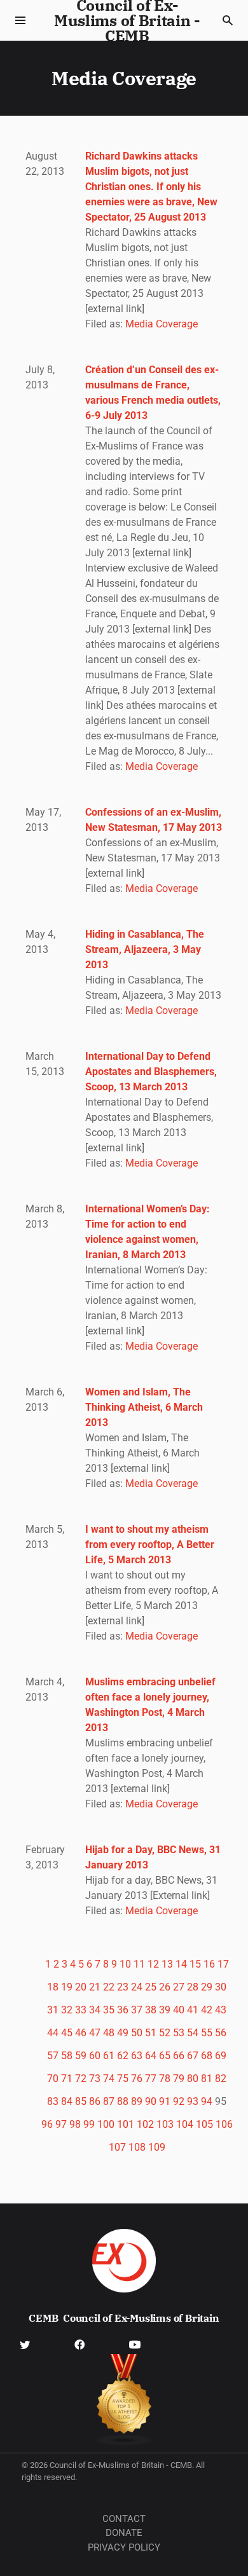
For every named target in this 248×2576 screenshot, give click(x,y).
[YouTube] (135, 2344)
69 (221, 2056)
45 (67, 2033)
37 (137, 2010)
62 (123, 2056)
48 (109, 2033)
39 (165, 2010)
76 (137, 2079)
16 (209, 1964)
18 (53, 1987)
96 (47, 2124)
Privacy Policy (124, 2547)
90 (151, 2101)
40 (179, 2010)
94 (207, 2101)
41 (193, 2010)
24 (137, 1987)
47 (95, 2033)
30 (221, 1987)
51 (151, 2033)
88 (123, 2101)
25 (151, 1987)
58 (67, 2056)
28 (193, 1987)
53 (179, 2033)
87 (109, 2101)
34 (95, 2010)
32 (67, 2010)
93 (193, 2101)
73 (95, 2079)
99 (89, 2124)
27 (179, 1987)
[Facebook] (79, 2344)
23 (123, 1987)
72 (81, 2079)
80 (193, 2079)
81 (207, 2079)
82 (221, 2079)
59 (81, 2056)
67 (193, 2056)
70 (53, 2079)
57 (53, 2056)
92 (179, 2101)
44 (53, 2033)
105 (204, 2124)
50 (137, 2033)
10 (125, 1964)
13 (167, 1964)
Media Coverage (162, 324)
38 (151, 2010)
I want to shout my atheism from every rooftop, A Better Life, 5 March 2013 (150, 1545)
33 (81, 2010)
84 (67, 2101)
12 (153, 1964)
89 (137, 2101)
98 (75, 2124)
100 (106, 2124)
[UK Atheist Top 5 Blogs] (124, 2400)
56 (221, 2033)
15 (195, 1964)
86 (95, 2101)
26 (165, 1987)
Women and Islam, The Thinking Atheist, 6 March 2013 (144, 1407)
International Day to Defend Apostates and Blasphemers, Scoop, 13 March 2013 (151, 1072)
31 (53, 2010)
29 (207, 1987)
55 (207, 2033)
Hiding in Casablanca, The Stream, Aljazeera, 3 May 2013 (145, 949)
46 (81, 2033)
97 (61, 2124)
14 (181, 1964)
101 (126, 2124)
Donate (124, 2533)
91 (165, 2101)
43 (221, 2010)
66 (179, 2056)
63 (137, 2056)
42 (207, 2010)
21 (95, 1987)
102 (145, 2124)
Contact (124, 2519)
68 (207, 2056)
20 (81, 1987)
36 (123, 2010)
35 (109, 2010)
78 (165, 2079)
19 (67, 1987)
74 (109, 2079)
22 (109, 1987)
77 (151, 2079)
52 (165, 2033)
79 (179, 2079)
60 (95, 2056)
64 (151, 2056)
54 (193, 2033)
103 (165, 2124)
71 (67, 2079)
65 (165, 2056)
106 (224, 2124)
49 (123, 2033)
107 (117, 2147)
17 (223, 1964)
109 (157, 2147)
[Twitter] (25, 2344)
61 (109, 2056)
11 (139, 1964)
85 (81, 2101)
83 (53, 2101)
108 (137, 2147)
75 (123, 2079)
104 (185, 2124)
